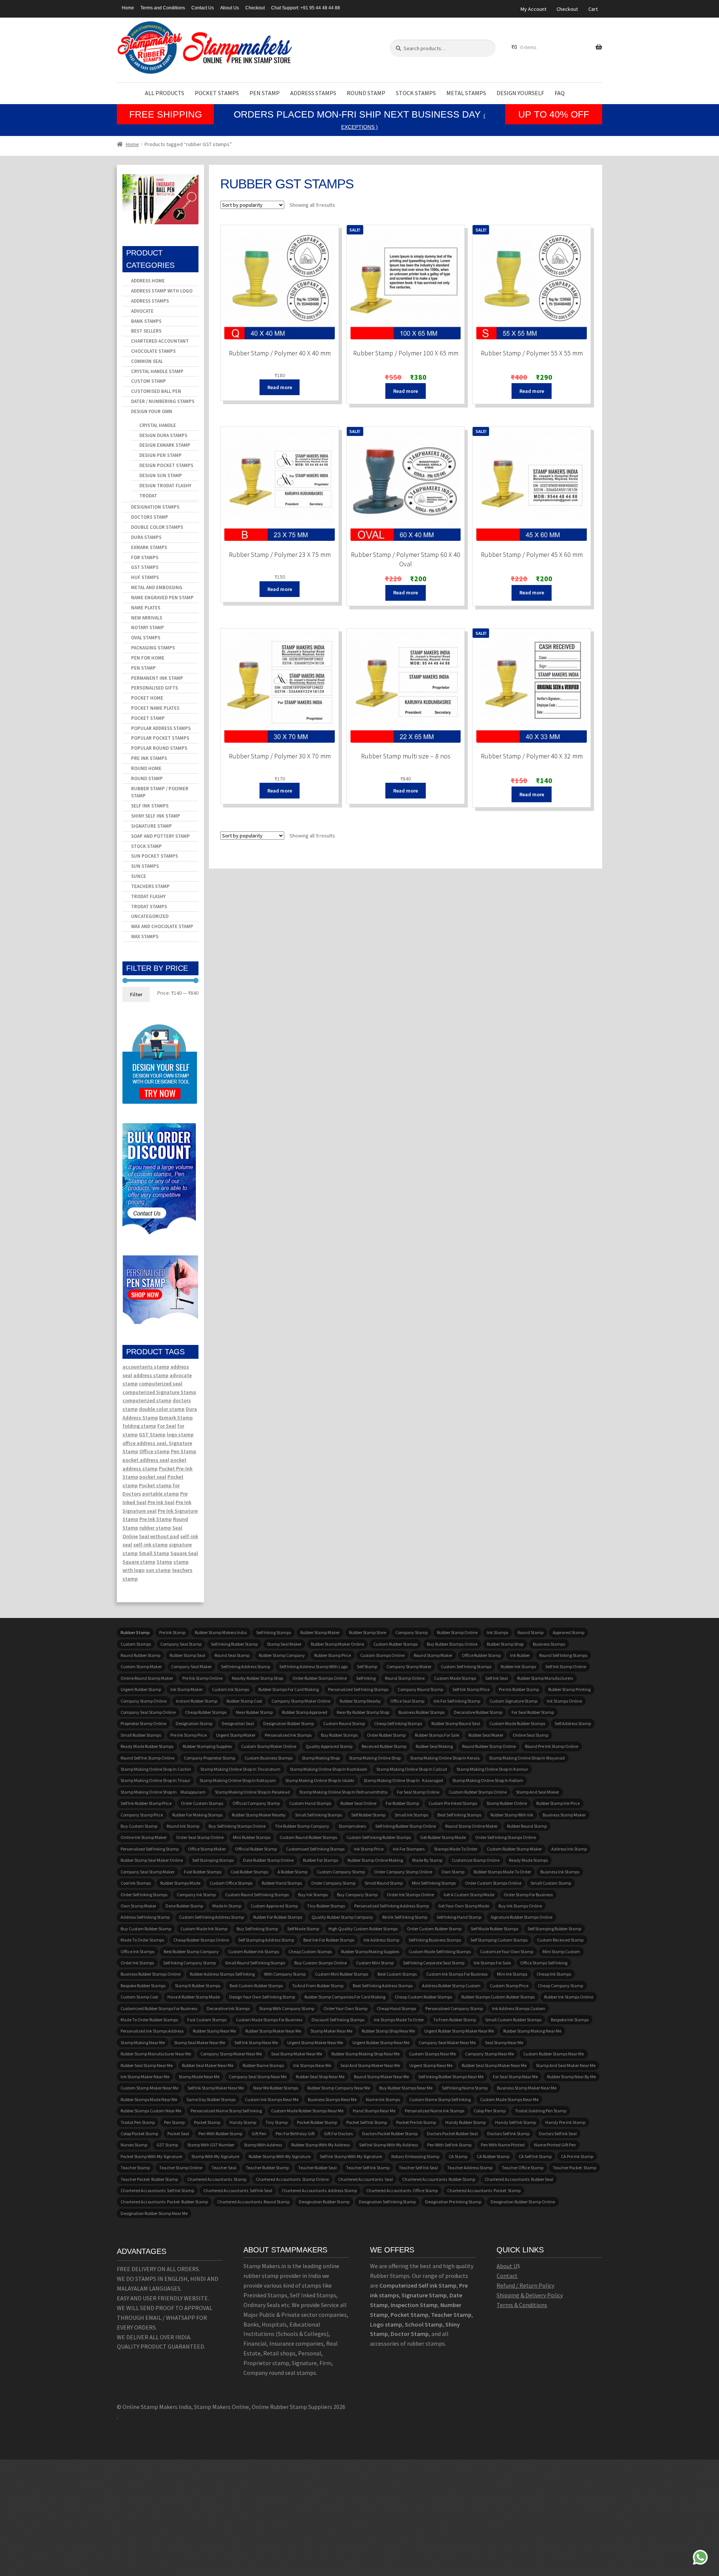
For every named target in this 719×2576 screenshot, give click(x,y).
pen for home (148, 658)
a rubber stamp (292, 1872)
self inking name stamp (465, 2088)
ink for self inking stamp (457, 1701)
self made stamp (303, 1929)
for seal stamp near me (515, 2077)
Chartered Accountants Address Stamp (319, 2190)
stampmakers (352, 1826)
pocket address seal (146, 1460)
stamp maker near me (331, 2031)
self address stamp (573, 1723)
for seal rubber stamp (533, 1712)
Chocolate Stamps (153, 351)
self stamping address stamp (266, 1940)
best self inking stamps (459, 1815)
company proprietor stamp (210, 1758)
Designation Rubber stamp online (523, 2202)
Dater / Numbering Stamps (163, 401)
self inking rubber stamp (234, 1644)
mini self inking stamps (434, 1883)
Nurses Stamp (134, 2145)
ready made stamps (528, 1860)
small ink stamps (411, 1815)
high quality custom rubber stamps (363, 1929)
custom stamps (136, 1644)
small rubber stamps (141, 1735)
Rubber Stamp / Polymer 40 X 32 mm (532, 756)
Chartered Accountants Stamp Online (292, 2179)
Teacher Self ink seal (418, 2168)
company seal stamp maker (148, 1872)
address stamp (151, 1375)
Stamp (164, 1562)
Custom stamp (148, 381)
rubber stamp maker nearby (259, 1815)
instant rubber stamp (197, 1701)
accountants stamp (146, 1367)
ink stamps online (564, 1701)
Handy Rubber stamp (465, 2122)
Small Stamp (154, 1553)
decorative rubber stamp (478, 1712)
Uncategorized (150, 916)
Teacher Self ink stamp (368, 2168)
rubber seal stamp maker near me (494, 2065)
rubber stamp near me (214, 2031)
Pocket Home (147, 698)
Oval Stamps (146, 638)
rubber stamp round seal (456, 1723)
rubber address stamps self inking (222, 1974)
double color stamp (162, 1409)
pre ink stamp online (202, 1678)
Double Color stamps (157, 527)
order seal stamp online (200, 1837)
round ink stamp (183, 1826)
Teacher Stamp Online (181, 2168)
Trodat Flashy (148, 896)
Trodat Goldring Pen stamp (541, 2111)
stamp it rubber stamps (198, 1986)
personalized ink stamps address (152, 2031)
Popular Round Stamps (159, 748)
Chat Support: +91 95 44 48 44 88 (306, 8)
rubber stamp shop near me (388, 2031)
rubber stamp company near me (339, 2088)
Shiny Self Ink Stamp (156, 816)
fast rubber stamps (203, 1872)
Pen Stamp (265, 93)
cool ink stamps (136, 1883)
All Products (165, 93)
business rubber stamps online (151, 1974)
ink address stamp (381, 1940)
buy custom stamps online (321, 1963)
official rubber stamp (256, 1849)
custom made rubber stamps (517, 1723)
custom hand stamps (310, 1803)
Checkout (255, 8)
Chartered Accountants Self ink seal (238, 2190)
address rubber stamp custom (451, 1986)
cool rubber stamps (249, 1872)
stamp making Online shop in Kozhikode (328, 1769)
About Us (230, 8)
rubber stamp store (368, 1632)
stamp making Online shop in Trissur (155, 1780)
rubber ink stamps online (569, 1997)
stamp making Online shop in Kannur (492, 1769)
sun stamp (158, 1570)
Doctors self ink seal (558, 2133)
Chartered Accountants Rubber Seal (519, 2179)
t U (513, 2266)
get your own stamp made (464, 1906)
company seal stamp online (148, 1712)
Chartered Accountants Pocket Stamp (484, 2190)
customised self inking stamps (315, 1849)
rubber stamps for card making (289, 1689)
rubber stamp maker (320, 1632)
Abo (502, 2266)
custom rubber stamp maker (514, 1849)
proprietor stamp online (143, 1723)
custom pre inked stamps (453, 1803)
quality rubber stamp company (342, 1917)
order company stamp (333, 1883)
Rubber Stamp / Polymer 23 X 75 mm (280, 554)
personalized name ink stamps (435, 2111)
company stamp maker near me (231, 2054)
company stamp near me (489, 2054)
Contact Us (203, 8)
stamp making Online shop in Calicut (412, 1769)
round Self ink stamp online (148, 1758)
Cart (593, 9)
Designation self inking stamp (387, 2202)
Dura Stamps (146, 537)
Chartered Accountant (160, 341)
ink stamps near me (312, 2065)
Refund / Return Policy (525, 2285)
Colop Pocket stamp (139, 2133)
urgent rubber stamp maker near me (459, 2031)
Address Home (148, 281)
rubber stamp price (333, 1655)
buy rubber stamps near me (406, 2088)
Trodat (148, 496)
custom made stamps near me (509, 2099)
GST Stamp (152, 1434)
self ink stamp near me (256, 2042)
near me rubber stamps (276, 2088)
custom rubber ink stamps (254, 1951)
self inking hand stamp (459, 1917)
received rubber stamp (384, 1746)
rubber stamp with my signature (280, 2156)
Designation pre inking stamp (453, 2202)
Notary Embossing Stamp (415, 2156)
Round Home (146, 768)
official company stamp (256, 1803)
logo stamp (180, 1434)
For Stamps (145, 557)
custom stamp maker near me (149, 2088)
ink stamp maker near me (145, 2077)
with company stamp (285, 1974)
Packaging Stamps (153, 648)
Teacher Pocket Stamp (574, 2168)
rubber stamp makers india (221, 1632)
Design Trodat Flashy (165, 486)
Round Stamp (366, 93)
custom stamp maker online (269, 1746)
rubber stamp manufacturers (545, 1678)
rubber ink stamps (518, 1666)
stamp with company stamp (287, 2008)
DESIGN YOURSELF (520, 93)
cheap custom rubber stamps (423, 1997)
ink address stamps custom (519, 2008)
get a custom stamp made (469, 1895)
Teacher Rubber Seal (317, 2168)
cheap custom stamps (310, 1951)
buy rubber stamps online (452, 1644)
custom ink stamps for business (457, 1974)
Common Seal (147, 361)
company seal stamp (181, 1644)
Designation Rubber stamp (289, 1723)
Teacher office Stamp (523, 2168)
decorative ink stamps (228, 2008)
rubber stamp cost (244, 1701)
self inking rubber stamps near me (451, 2077)
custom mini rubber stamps (342, 1974)
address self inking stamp (145, 1917)
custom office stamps (231, 1883)
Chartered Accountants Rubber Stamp (439, 2179)
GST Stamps (145, 567)
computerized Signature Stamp (159, 1392)
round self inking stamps (563, 1655)
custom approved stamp (274, 1906)
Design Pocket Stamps (166, 465)
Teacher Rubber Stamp (267, 2168)
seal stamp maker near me (297, 2054)
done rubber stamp (184, 1906)
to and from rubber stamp (318, 1986)
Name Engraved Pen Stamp (162, 598)
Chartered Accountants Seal (365, 2179)
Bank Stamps (146, 321)
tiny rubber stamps (326, 1906)
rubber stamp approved (305, 1712)
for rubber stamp (402, 1803)
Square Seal (184, 1553)
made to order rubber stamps (149, 2020)
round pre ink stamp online (552, 1746)
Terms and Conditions (163, 8)
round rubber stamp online (489, 1746)
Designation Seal (238, 1723)
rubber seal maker (486, 1735)
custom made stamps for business (269, 2020)
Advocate (142, 311)
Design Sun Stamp (161, 475)
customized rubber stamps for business (159, 2008)
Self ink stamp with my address (389, 2145)
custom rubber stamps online (478, 1792)
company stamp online (144, 1701)
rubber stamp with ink (512, 1815)
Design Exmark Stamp (165, 445)
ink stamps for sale (492, 1963)
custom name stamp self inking (440, 2099)
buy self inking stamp (257, 1929)
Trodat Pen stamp (138, 2122)
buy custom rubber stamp (146, 1929)
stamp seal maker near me (200, 2042)
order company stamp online (403, 1872)
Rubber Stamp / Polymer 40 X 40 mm (280, 353)
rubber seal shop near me (320, 2077)
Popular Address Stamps (161, 728)
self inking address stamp (245, 1666)
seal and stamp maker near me (370, 2065)
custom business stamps (269, 1758)
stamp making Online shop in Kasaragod (403, 1780)
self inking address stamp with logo (313, 1666)
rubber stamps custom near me (151, 2111)
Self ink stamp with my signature (351, 2156)
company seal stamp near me (258, 2077)
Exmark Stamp (176, 1418)
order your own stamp (345, 2008)
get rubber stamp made (443, 1837)
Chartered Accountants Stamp (217, 2179)
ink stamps (497, 1632)
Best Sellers (146, 331)
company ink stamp (196, 1895)
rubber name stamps (263, 2065)
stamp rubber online (507, 1803)
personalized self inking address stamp (392, 1906)
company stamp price (142, 1815)
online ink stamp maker (144, 1837)
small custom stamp (551, 1883)
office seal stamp (407, 1701)
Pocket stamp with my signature (151, 2156)
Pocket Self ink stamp (367, 2122)
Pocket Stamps (217, 93)
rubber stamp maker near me (273, 2031)
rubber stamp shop (505, 1644)
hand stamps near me (374, 2111)
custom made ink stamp (204, 1929)
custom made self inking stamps (440, 1951)
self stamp (367, 1666)
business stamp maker (564, 1815)
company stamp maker (409, 1666)
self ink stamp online (566, 1666)
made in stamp (227, 1906)
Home (128, 8)
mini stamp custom (561, 1951)
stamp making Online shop (375, 1758)
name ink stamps (383, 2099)
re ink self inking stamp (405, 1917)
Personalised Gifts (154, 688)
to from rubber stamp (455, 2020)
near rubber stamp (254, 1712)
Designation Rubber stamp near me (154, 2213)
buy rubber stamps (339, 1735)
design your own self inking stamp (262, 1997)
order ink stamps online (410, 1895)
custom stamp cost (139, 1997)
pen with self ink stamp (449, 2145)
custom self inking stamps (466, 1666)
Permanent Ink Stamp (157, 678)
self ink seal (497, 1678)
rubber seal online (358, 1803)
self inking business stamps (435, 1940)
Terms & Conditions (522, 2305)
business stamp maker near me (527, 2088)
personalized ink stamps (288, 1735)
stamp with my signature (215, 2156)
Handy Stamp (243, 2122)
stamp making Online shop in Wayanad (527, 1758)
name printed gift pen (555, 2145)
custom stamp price (509, 1986)
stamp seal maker (284, 1644)
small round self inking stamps (255, 1963)
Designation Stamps (155, 507)
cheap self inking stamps (398, 1723)
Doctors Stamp (150, 517)
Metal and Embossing (157, 587)
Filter (136, 994)
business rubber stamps (421, 1712)
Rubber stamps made (180, 1883)
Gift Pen (259, 2133)
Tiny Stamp (277, 2122)
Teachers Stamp (150, 886)
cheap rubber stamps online (201, 1940)
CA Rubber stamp (493, 2156)
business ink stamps (560, 1872)
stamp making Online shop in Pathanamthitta (343, 1792)
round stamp (530, 1632)
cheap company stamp (560, 1986)
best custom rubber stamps (256, 1986)
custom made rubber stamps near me (307, 2111)
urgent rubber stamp (141, 1689)
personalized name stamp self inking (226, 2111)
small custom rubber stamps (513, 2020)
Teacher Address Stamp (470, 2168)
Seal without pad (159, 1536)
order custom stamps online (493, 1883)
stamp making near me (143, 2042)
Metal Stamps (466, 93)
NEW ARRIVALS (147, 618)
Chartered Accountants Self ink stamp (157, 2190)
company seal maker (191, 1666)
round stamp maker (433, 1655)
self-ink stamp (151, 1545)
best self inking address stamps (383, 1986)
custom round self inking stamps (257, 1895)
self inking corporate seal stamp (434, 1963)
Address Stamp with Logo (162, 291)
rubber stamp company (282, 1655)
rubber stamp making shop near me (365, 2054)
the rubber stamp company (302, 1826)
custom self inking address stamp (211, 1917)
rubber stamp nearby (360, 1701)
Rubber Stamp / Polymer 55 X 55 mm (532, 353)
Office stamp (154, 1451)
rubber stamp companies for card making (345, 1997)
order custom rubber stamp (434, 1929)
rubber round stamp (527, 1826)
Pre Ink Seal (161, 1502)
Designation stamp (194, 1723)
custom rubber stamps (395, 1644)
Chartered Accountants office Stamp (402, 2190)
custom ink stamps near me (272, 2099)
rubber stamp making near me (532, 2031)
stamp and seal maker (538, 1792)
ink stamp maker (186, 1689)
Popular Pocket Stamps (160, 738)
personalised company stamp (454, 2008)
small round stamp (384, 1883)
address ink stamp (569, 1849)
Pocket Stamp (148, 718)
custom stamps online (382, 1655)
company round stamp (420, 1689)
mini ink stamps (512, 1974)
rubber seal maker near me (208, 2065)
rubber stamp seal (187, 1655)
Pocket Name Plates (155, 708)
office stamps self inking (544, 1963)
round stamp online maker (471, 1826)
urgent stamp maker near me (315, 2042)
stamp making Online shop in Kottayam (238, 1780)
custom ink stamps (230, 1689)
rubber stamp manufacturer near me (156, 2054)
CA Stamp (458, 2156)
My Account (533, 9)
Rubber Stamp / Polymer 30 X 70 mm (280, 756)
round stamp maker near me (381, 2077)
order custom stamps (202, 1803)
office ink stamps (137, 1951)
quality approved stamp (329, 1746)
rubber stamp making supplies (370, 1951)
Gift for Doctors (338, 2133)
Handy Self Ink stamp (515, 2122)
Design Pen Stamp (160, 455)
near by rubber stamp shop (363, 1712)
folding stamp (139, 1426)
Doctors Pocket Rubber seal (452, 2133)
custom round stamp (344, 1723)
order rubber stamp (386, 1735)
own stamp (453, 1872)
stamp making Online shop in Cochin (156, 1769)
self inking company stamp (189, 1963)
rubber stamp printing (569, 1689)
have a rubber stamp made (194, 1997)
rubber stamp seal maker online (152, 1860)
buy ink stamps (313, 1895)
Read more (280, 387)
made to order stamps (142, 1940)
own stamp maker (138, 1906)
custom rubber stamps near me (553, 2054)
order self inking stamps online (506, 1837)
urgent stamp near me (431, 2065)
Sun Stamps (145, 866)
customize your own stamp (507, 1951)
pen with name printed (503, 2145)
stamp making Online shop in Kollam (488, 1780)
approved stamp (568, 1632)
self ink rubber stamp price (146, 1803)
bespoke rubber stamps (143, 1986)
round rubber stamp (140, 1655)
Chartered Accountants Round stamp (253, 2202)
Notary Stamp (148, 628)
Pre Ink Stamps (149, 758)
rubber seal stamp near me (147, 2065)
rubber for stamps (321, 1860)
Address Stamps (313, 93)
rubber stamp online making (375, 1860)
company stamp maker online (301, 1701)
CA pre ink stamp (577, 2156)
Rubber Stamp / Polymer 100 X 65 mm (406, 353)
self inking (366, 1678)
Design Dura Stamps (163, 435)
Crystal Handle (158, 425)
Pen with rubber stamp (220, 2133)
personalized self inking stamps (358, 1689)
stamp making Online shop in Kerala (445, 1758)
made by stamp (427, 1860)
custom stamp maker (141, 1666)
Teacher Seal (224, 2168)
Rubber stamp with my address (321, 2145)
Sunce (139, 876)
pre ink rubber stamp (519, 1689)
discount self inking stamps (338, 2020)
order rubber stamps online (320, 1678)
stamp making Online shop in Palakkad (252, 1792)
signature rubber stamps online (521, 1917)
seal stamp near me (504, 2042)
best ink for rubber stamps (329, 1940)
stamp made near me (199, 2077)
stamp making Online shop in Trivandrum (240, 1769)
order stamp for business (528, 1895)
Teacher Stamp (135, 2168)
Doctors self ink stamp (508, 2133)
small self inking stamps (318, 1815)
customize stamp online (476, 1860)
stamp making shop (321, 1758)
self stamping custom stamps (499, 1940)
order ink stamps (137, 1963)
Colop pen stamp (490, 2111)
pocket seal (153, 1477)
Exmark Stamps (149, 547)
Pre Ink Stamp (156, 1519)
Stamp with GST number (211, 2145)
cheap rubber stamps (206, 1712)
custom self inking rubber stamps (379, 1837)
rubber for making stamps (197, 1815)
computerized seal (161, 1384)
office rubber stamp (481, 1655)
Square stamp (139, 1562)
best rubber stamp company (191, 1951)
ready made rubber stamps (147, 1746)
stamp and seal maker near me (566, 2065)
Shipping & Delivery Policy (530, 2295)
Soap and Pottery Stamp (160, 836)
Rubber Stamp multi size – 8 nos (406, 756)
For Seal (167, 1426)
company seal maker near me (447, 2042)
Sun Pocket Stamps (154, 856)
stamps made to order (456, 1849)
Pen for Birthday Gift (295, 2133)
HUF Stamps (145, 577)
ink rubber (520, 1655)
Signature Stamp (151, 826)
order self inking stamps (144, 1895)
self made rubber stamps (494, 1929)
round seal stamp (232, 1655)
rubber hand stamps (282, 1883)
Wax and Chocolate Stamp (162, 926)
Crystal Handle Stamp (157, 371)
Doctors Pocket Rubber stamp (390, 2133)
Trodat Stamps (149, 907)
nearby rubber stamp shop (257, 1678)
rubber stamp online (457, 1632)
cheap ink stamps (554, 1974)
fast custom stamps (207, 2020)
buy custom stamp (139, 1826)
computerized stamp (147, 1400)
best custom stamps (397, 1974)
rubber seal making (434, 1746)
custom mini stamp (375, 1963)
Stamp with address (263, 2145)
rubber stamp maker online (337, 1644)
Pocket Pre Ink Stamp (416, 2122)
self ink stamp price (471, 1689)
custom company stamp (341, 1872)
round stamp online (405, 1678)
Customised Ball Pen (156, 391)
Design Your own (152, 411)
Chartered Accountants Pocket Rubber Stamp (164, 2202)
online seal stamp (530, 1735)
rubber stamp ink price (558, 1803)
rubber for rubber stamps (278, 1917)
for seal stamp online (418, 1792)
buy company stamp (357, 1895)
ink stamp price (369, 1849)
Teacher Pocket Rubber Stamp (149, 2179)
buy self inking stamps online (237, 1826)
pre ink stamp (172, 1632)
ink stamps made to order (399, 2020)
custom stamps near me (432, 2054)
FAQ (560, 93)
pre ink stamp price (189, 1735)
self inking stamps (274, 1632)
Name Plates (146, 608)
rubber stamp (155, 1528)
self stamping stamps (213, 1860)
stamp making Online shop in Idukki (320, 1780)
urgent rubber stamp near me (381, 2042)
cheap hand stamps (396, 2008)
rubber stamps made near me (149, 2099)
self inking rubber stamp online (406, 1826)
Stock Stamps (416, 93)
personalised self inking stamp (150, 1849)
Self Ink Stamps (150, 806)
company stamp (412, 1632)
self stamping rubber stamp (554, 1929)
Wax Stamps (145, 937)
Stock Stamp (146, 846)
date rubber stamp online (268, 1860)
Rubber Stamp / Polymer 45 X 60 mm (532, 554)
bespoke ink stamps (570, 2020)
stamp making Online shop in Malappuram (163, 1792)
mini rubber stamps (252, 1837)
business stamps (549, 1644)
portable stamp (161, 1494)
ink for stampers (409, 1849)
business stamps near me (332, 2099)
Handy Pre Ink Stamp (565, 2122)
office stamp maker (207, 1849)
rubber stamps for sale (437, 1735)
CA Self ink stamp (535, 2156)
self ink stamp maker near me (216, 2088)
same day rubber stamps (211, 2099)
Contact (507, 2276)
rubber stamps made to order (502, 1872)
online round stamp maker (147, 1678)
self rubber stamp (368, 1815)
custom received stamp (560, 1940)
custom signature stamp (513, 1701)
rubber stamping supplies (207, 1746)
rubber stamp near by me (571, 2077)
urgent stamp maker (236, 1735)
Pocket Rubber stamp (317, 2122)
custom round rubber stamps (308, 1837)
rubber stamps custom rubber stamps (498, 1997)
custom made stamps (455, 1678)
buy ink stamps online (520, 1906)
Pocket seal (178, 2133)
